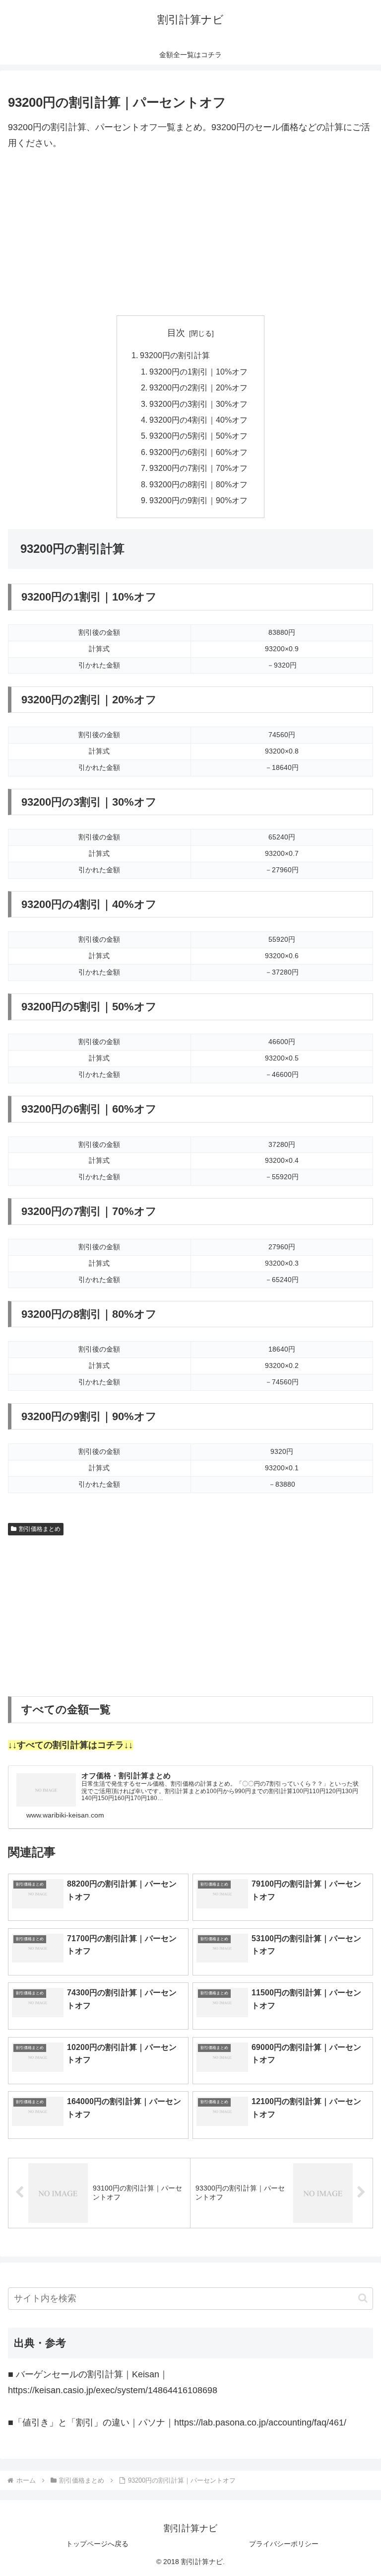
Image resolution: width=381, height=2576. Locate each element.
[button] (363, 2298)
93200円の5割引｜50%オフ (198, 436)
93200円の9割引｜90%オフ (198, 500)
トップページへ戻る (97, 2544)
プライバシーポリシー (284, 2544)
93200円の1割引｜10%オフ (198, 372)
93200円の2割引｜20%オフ (198, 387)
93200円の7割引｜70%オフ (198, 468)
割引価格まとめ (40, 1529)
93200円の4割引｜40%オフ (198, 420)
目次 (176, 333)
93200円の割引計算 (175, 355)
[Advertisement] (190, 233)
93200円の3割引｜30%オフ (198, 404)
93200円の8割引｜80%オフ (198, 484)
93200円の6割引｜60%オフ (198, 452)
